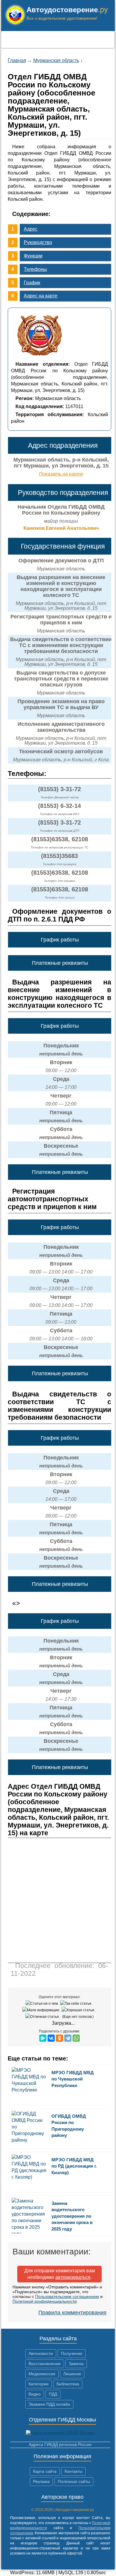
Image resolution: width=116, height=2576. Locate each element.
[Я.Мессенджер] (43, 2038)
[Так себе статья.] (77, 2004)
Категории (39, 2384)
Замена (76, 2364)
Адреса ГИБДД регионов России (60, 2444)
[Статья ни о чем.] (43, 2004)
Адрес (31, 229)
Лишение (72, 2374)
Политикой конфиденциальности (45, 2301)
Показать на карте (61, 474)
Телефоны (35, 269)
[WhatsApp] (76, 2038)
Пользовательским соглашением (67, 2296)
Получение (72, 2353)
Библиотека (68, 2384)
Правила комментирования (72, 2313)
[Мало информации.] (42, 2010)
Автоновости (41, 2353)
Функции (33, 256)
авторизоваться (73, 2277)
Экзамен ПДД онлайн (49, 2404)
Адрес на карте (41, 296)
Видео (35, 2394)
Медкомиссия (42, 2374)
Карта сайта (45, 2471)
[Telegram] (68, 2038)
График (32, 283)
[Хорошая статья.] (79, 2010)
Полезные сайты (74, 2481)
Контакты (73, 2471)
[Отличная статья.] (43, 2017)
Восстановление (45, 2364)
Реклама (41, 2481)
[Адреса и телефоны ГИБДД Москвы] (60, 2433)
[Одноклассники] (59, 2038)
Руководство (38, 242)
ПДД (53, 2394)
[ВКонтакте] (51, 2038)
